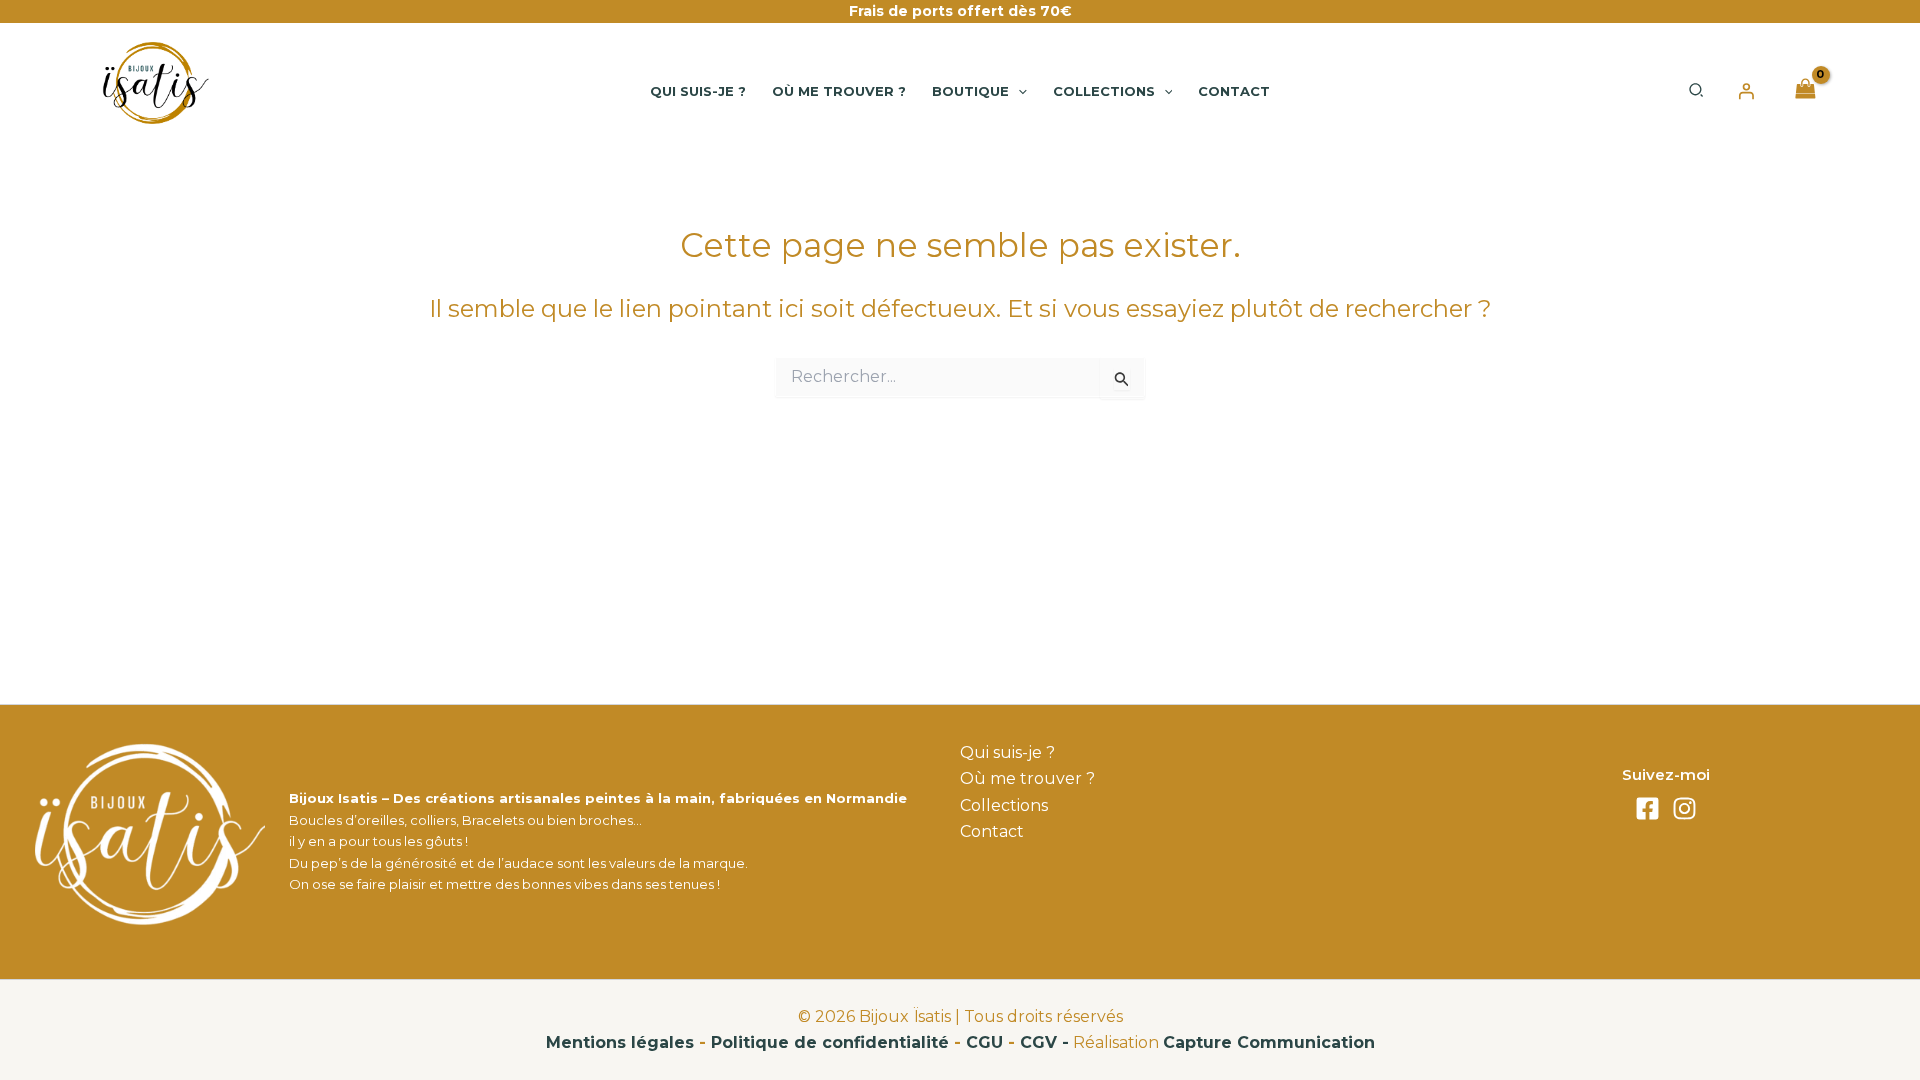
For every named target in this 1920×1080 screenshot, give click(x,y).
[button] (1018, 91)
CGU (984, 1042)
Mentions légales (620, 1042)
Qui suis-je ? (1007, 752)
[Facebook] (1647, 808)
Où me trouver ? (1027, 778)
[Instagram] (1684, 808)
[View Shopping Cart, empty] (1805, 90)
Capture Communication (1269, 1042)
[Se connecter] (1746, 91)
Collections (1004, 805)
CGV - (1044, 1042)
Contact (992, 831)
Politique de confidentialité (830, 1042)
